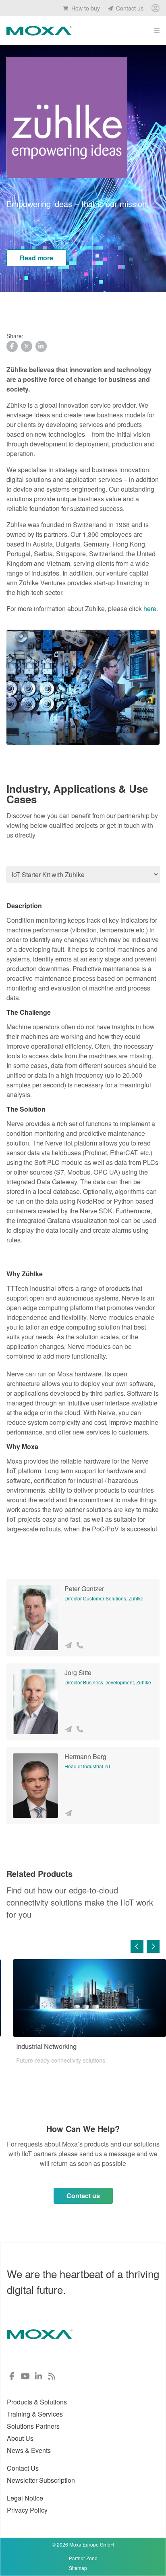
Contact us (129, 8)
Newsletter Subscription (41, 2480)
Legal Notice (25, 2498)
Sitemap (78, 2568)
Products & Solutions (37, 2402)
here (150, 608)
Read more (36, 258)
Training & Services (35, 2414)
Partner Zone (83, 2558)
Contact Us (23, 2468)
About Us (20, 2438)
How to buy (85, 8)
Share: (15, 336)
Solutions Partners (33, 2426)
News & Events (29, 2450)
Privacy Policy (27, 2510)
